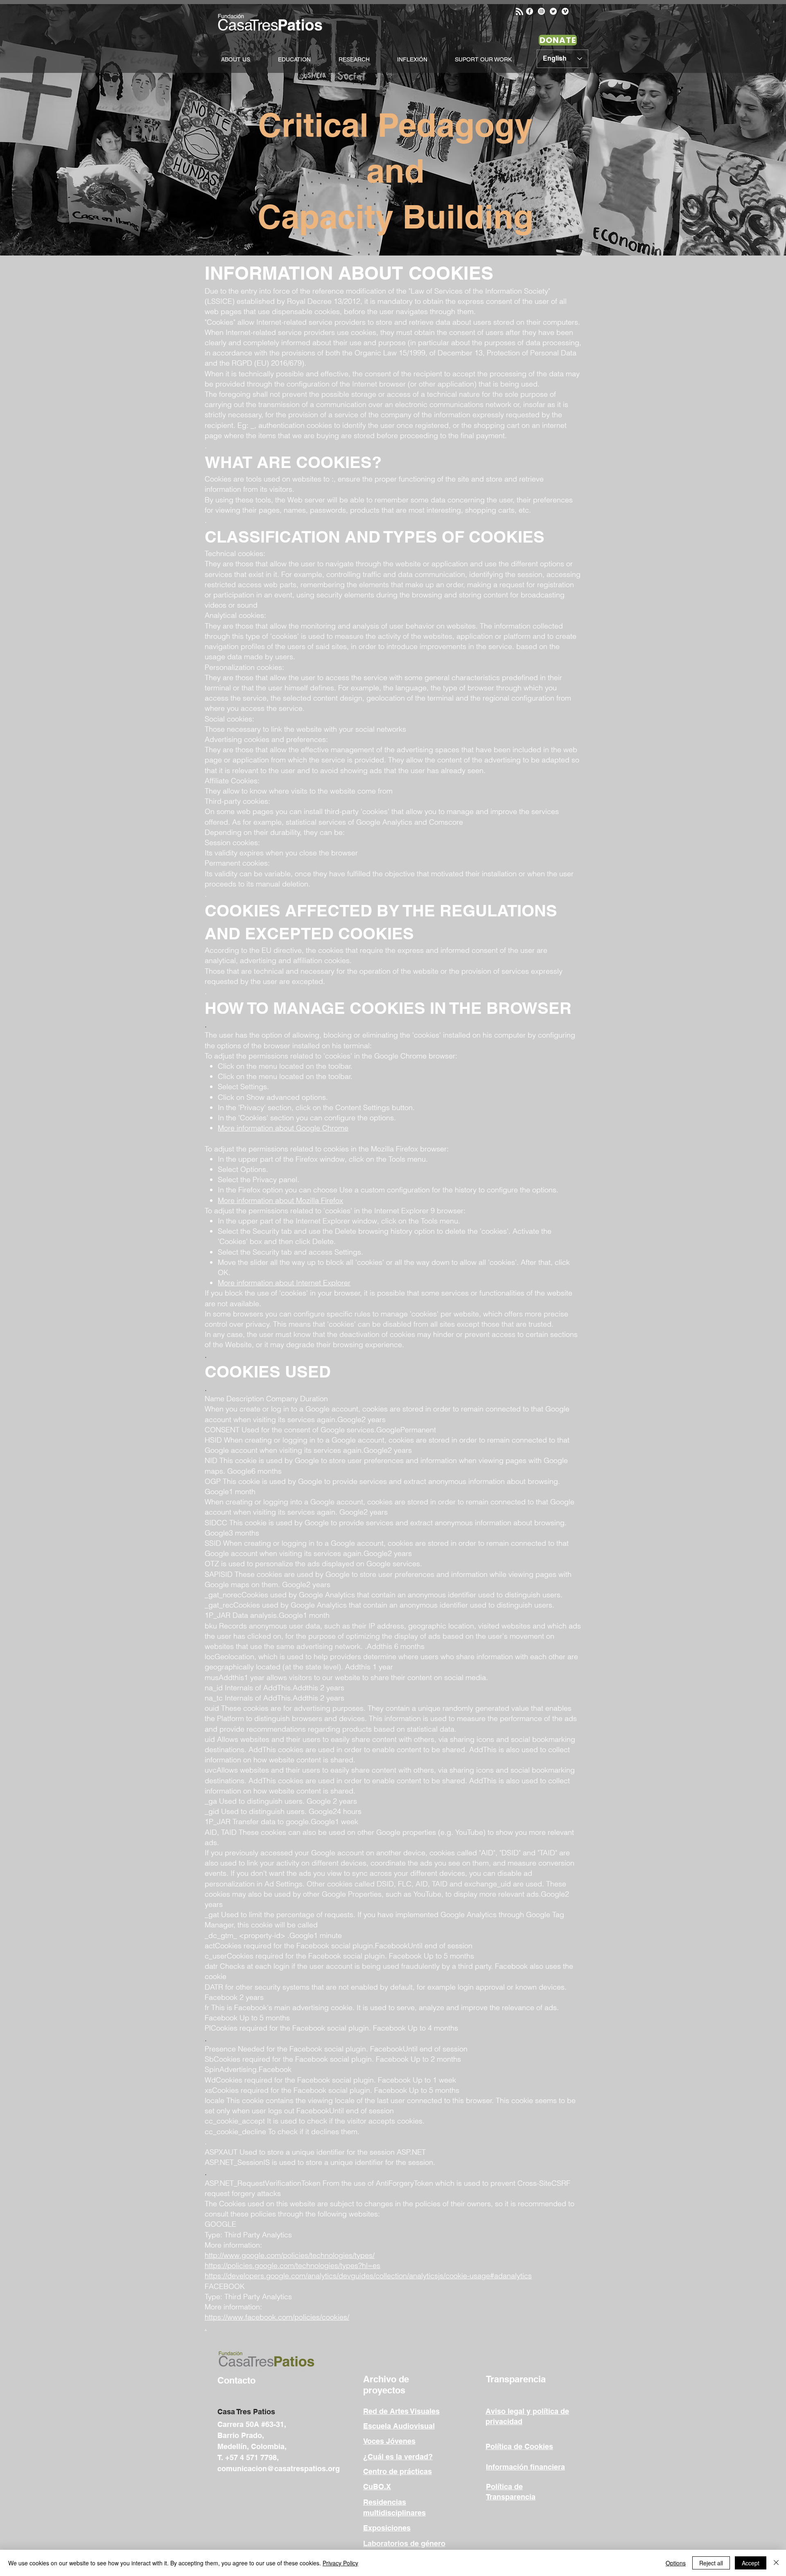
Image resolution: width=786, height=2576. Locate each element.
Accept (751, 2563)
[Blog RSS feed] (519, 12)
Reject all (711, 2563)
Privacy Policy (340, 2563)
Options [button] (676, 2563)
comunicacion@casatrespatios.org (279, 2469)
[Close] (776, 2563)
